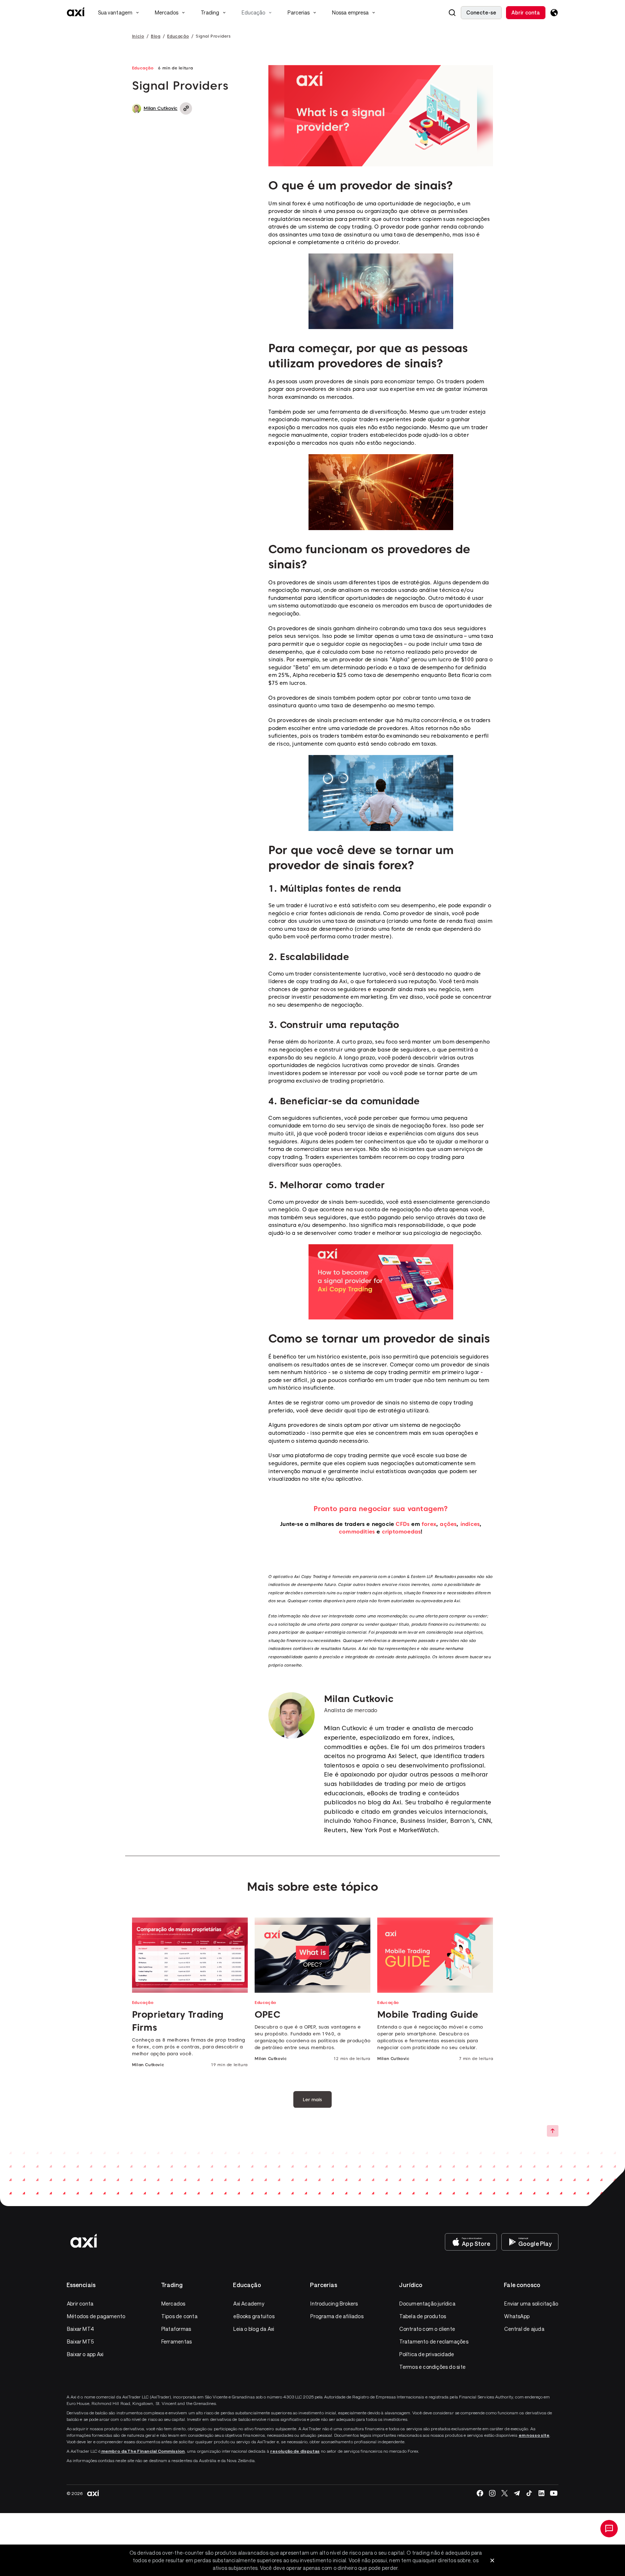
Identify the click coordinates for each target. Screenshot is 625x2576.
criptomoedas (401, 1532)
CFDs (403, 1524)
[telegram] (517, 2493)
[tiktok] (529, 2493)
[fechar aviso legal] (492, 2560)
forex (429, 1524)
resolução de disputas (295, 2451)
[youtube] (554, 2493)
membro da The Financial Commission (143, 2451)
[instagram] (492, 2493)
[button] (452, 13)
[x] (505, 2493)
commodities (357, 1532)
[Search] (452, 13)
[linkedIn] (541, 2493)
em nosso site (534, 2435)
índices (470, 1524)
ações (448, 1524)
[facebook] (480, 2493)
